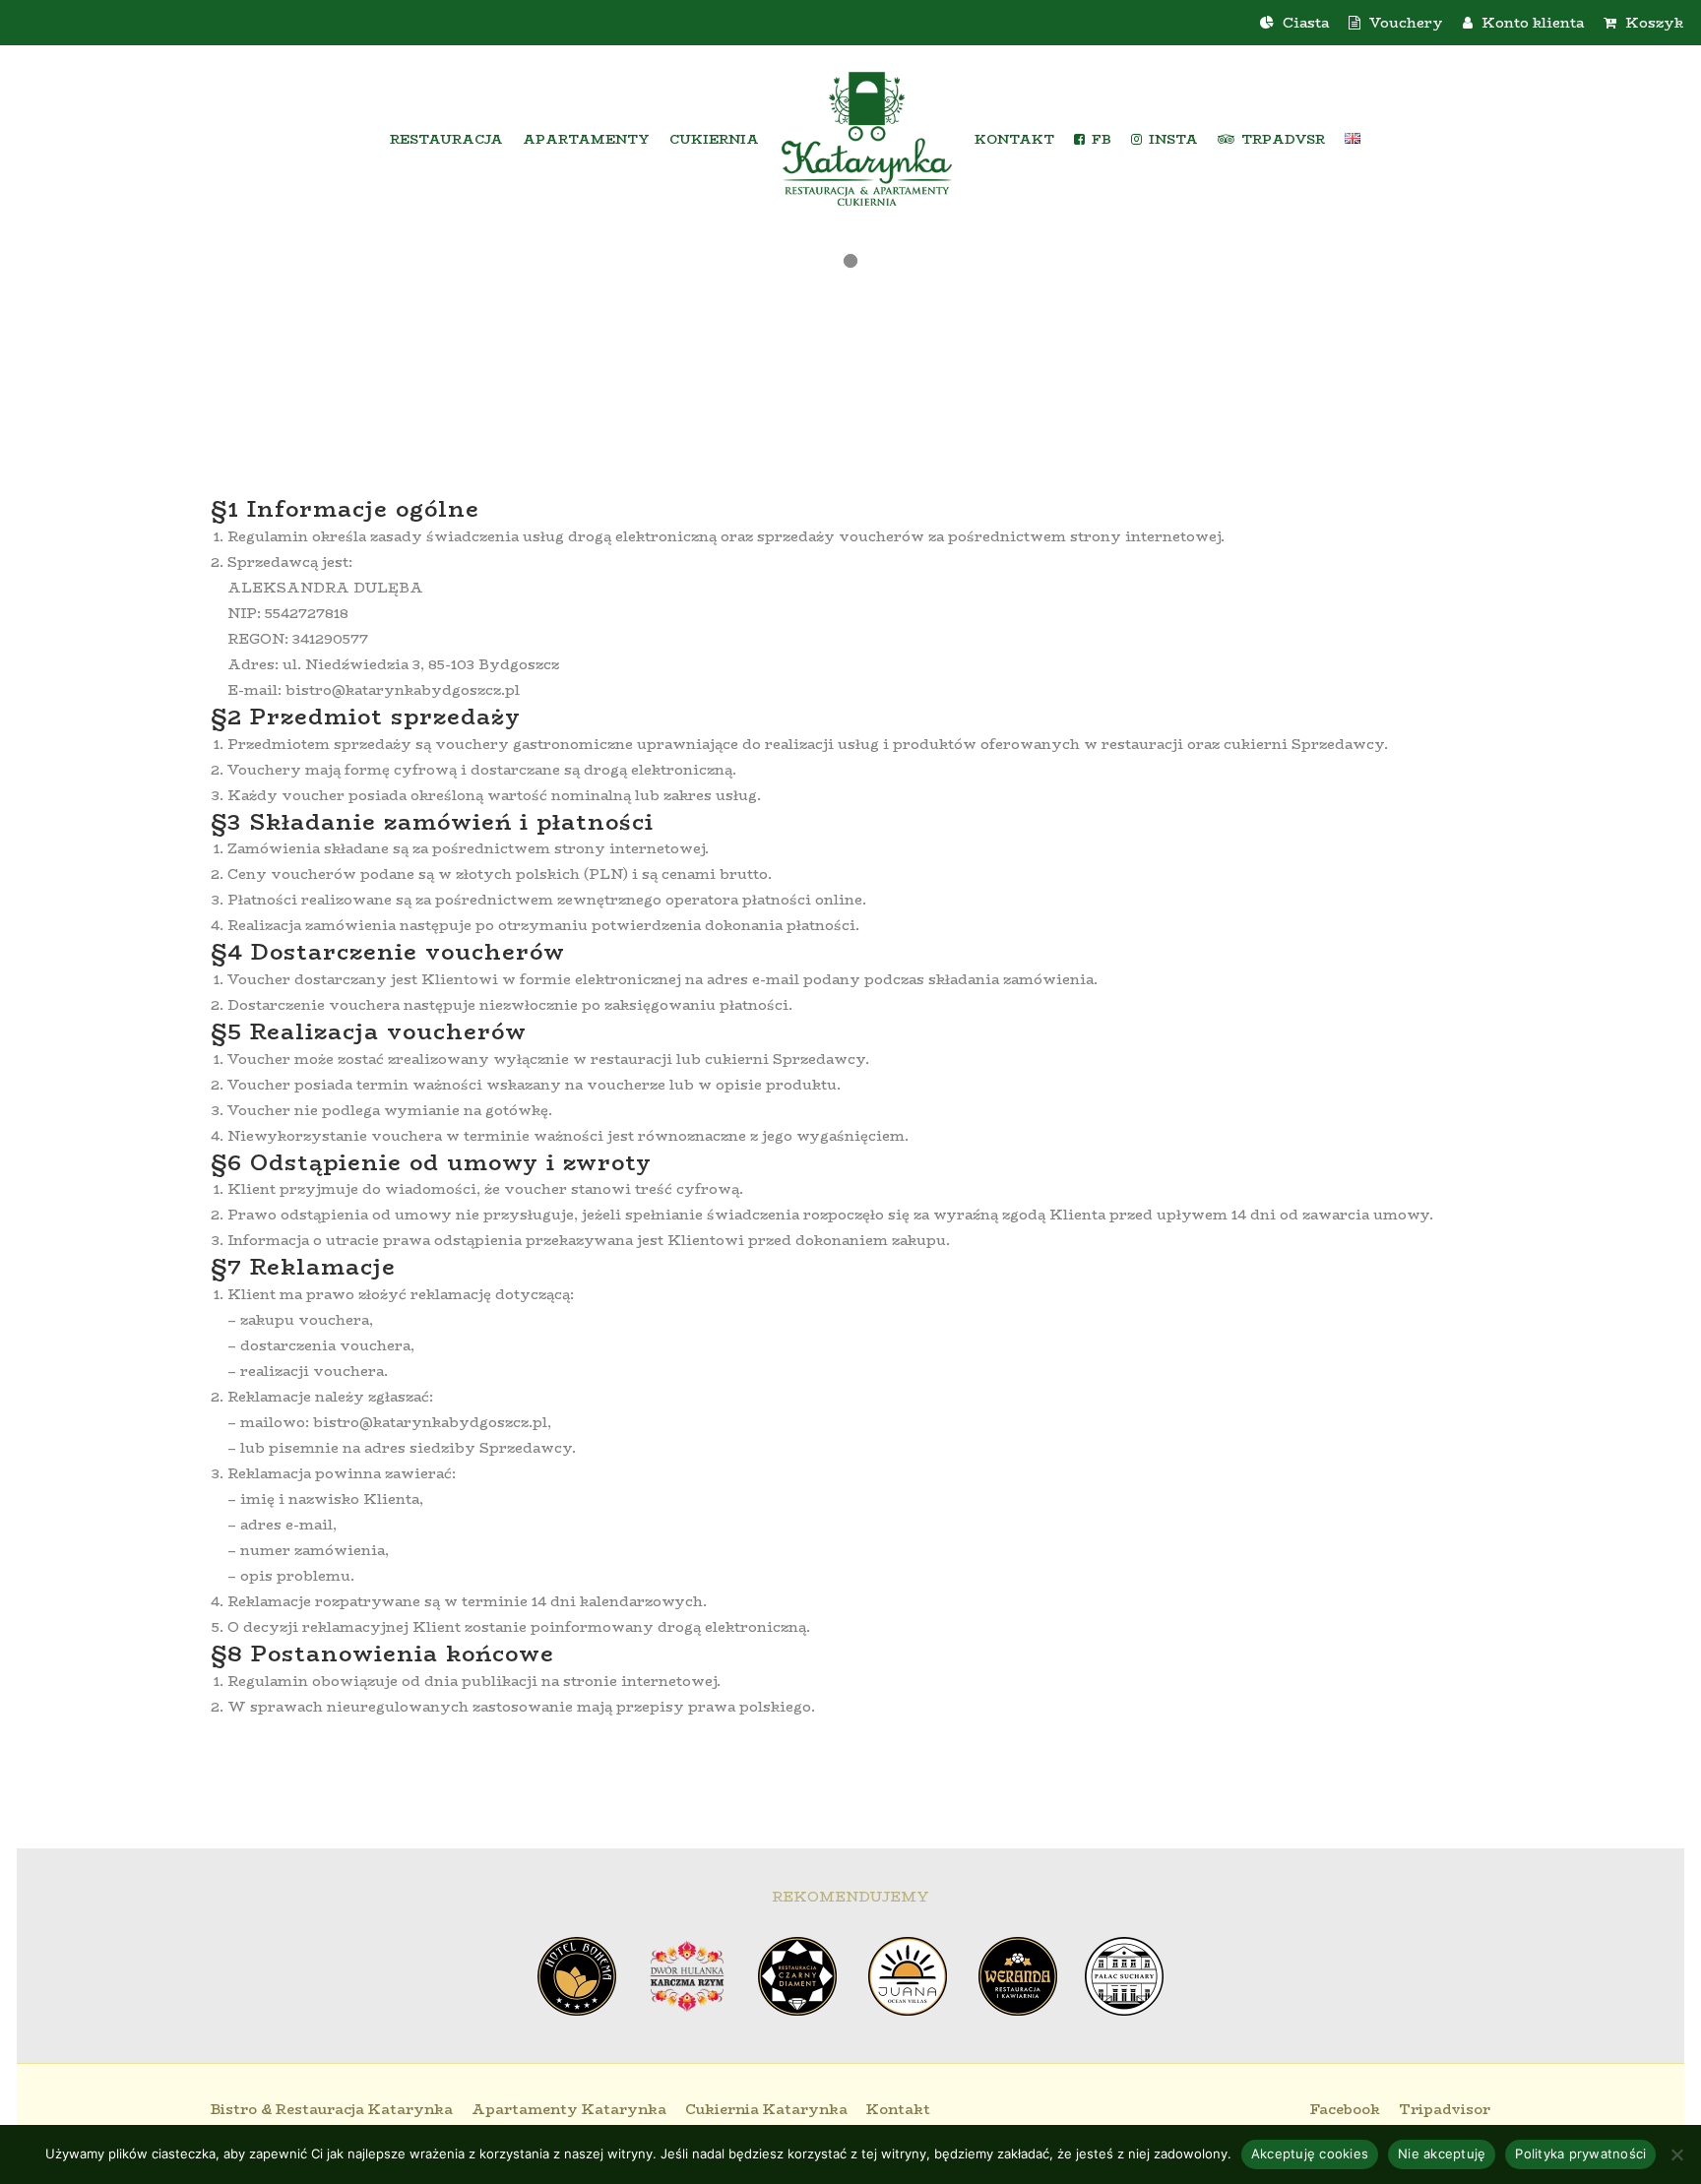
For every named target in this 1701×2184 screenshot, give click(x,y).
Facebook (1345, 2109)
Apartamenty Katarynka (569, 2109)
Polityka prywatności (1580, 2153)
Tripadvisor (1445, 2109)
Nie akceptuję (1442, 2153)
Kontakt (898, 2109)
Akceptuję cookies (1310, 2153)
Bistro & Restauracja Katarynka (332, 2109)
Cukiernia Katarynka (766, 2109)
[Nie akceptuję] (1676, 2154)
